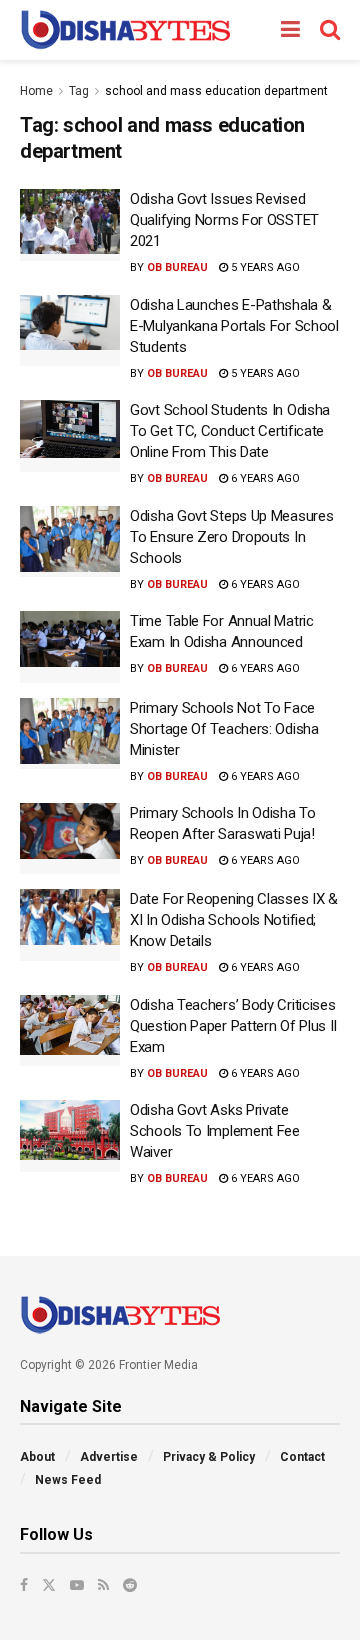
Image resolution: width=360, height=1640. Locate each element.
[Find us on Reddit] (130, 1585)
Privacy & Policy (209, 1457)
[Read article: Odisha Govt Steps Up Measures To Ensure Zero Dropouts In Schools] (70, 542)
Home (36, 91)
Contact (302, 1457)
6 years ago (264, 478)
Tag (79, 91)
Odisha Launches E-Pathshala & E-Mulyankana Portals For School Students (234, 326)
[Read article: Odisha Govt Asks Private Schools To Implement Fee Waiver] (70, 1136)
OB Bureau (177, 267)
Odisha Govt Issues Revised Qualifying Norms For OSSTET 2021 (224, 220)
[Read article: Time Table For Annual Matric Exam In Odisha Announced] (70, 647)
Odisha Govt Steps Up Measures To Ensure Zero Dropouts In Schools (231, 537)
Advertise (109, 1457)
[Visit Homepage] (125, 30)
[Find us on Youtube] (77, 1585)
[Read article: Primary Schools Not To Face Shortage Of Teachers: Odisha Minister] (70, 734)
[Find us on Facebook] (24, 1585)
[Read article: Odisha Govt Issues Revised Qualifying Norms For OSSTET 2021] (70, 225)
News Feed (68, 1480)
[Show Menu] (290, 30)
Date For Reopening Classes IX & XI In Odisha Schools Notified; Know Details (234, 920)
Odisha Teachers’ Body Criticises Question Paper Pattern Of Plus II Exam (233, 1026)
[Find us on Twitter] (49, 1585)
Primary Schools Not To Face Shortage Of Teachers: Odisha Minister (224, 729)
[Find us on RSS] (103, 1585)
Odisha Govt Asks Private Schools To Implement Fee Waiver (215, 1131)
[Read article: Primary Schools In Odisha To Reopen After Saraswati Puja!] (70, 839)
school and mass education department (216, 91)
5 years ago (264, 267)
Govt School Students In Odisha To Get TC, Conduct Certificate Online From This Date (230, 431)
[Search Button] (330, 30)
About (37, 1457)
